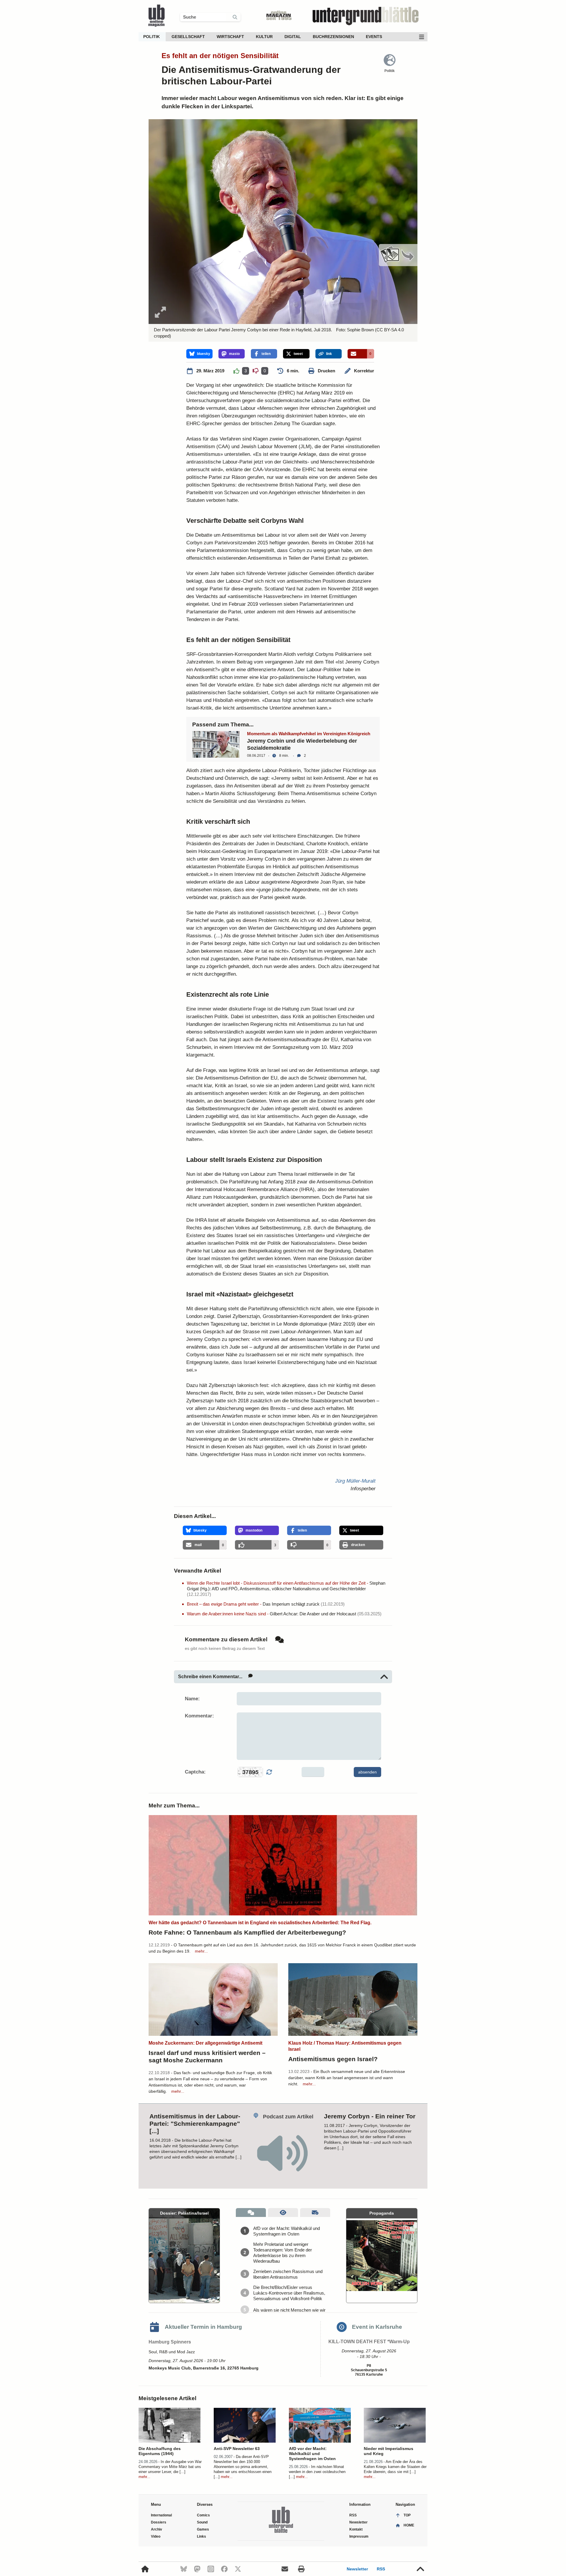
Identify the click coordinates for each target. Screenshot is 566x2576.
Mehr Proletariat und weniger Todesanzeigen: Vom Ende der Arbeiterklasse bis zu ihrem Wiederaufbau (283, 2253)
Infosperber (363, 1489)
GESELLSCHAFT (188, 37)
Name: (192, 1699)
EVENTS (374, 37)
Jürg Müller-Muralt (355, 1481)
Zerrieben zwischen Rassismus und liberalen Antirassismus (288, 2274)
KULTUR (264, 37)
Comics (203, 2515)
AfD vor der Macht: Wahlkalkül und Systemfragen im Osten (287, 2231)
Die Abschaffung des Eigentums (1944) (160, 2451)
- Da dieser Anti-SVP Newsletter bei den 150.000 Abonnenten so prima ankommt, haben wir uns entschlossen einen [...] (243, 2467)
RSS (381, 2569)
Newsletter (357, 2569)
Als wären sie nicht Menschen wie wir (289, 2310)
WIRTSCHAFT (230, 37)
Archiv (157, 2529)
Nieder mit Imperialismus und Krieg (389, 2451)
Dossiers (159, 2522)
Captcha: (195, 1772)
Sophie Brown (360, 330)
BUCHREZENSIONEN (333, 37)
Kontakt (356, 2529)
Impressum (359, 2536)
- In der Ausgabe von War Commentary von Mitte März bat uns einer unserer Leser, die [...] (170, 2467)
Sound (202, 2522)
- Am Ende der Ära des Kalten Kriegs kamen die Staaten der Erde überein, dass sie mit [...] (395, 2467)
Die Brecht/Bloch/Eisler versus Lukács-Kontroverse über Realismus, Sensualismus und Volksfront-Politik (289, 2293)
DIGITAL (293, 37)
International (161, 2515)
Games (203, 2529)
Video (156, 2536)
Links (201, 2536)
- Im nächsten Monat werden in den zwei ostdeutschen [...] (317, 2472)
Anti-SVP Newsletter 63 (237, 2449)
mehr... (201, 1951)
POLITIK (152, 37)
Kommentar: (199, 1716)
